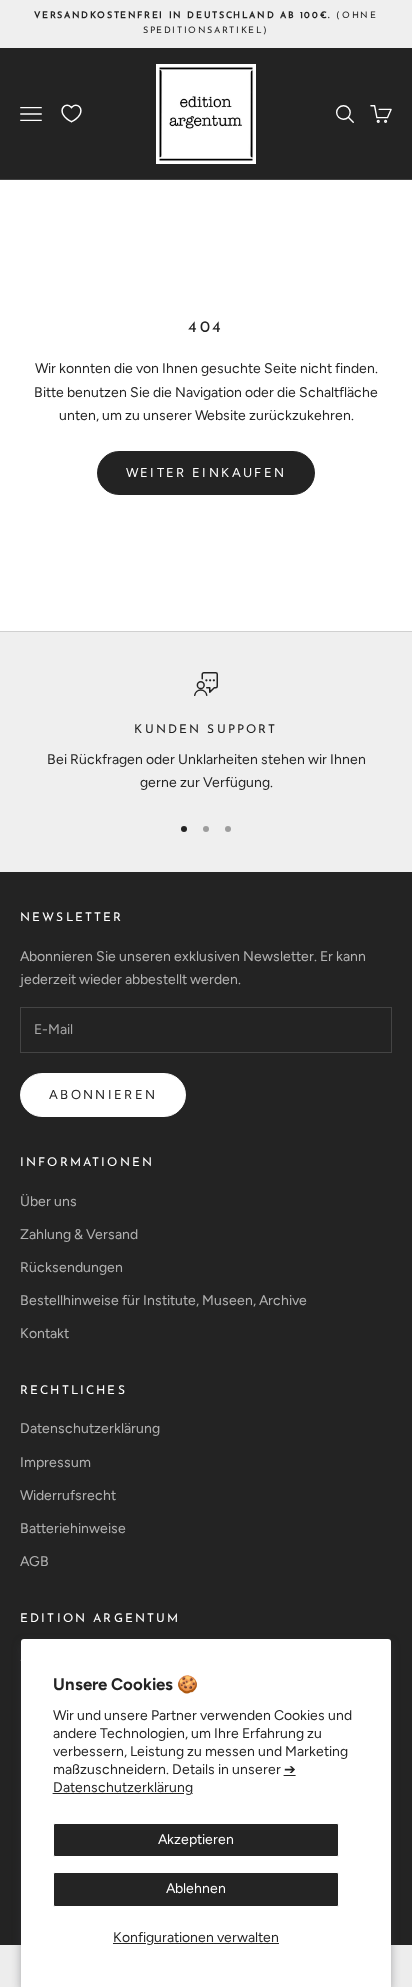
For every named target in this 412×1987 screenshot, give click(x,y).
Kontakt (44, 1333)
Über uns (48, 1201)
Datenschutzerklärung (90, 1428)
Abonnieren (103, 1094)
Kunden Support (205, 730)
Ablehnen (196, 1888)
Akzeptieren (196, 1839)
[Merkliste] (71, 113)
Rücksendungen (71, 1267)
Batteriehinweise (73, 1528)
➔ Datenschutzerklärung (174, 1778)
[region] (206, 733)
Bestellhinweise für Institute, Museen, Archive (163, 1300)
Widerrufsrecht (68, 1495)
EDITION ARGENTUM (100, 1619)
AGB (34, 1561)
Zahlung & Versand (79, 1234)
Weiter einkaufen (206, 472)
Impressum (55, 1462)
